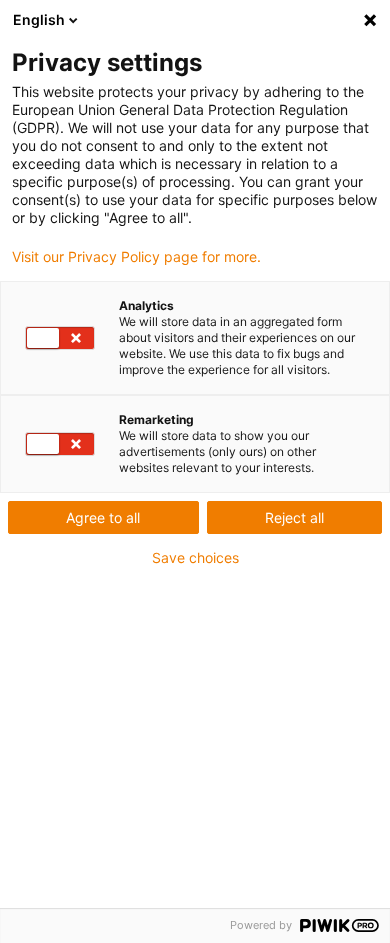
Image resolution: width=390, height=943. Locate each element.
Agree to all (103, 517)
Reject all (294, 517)
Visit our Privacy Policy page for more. (136, 257)
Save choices (195, 558)
